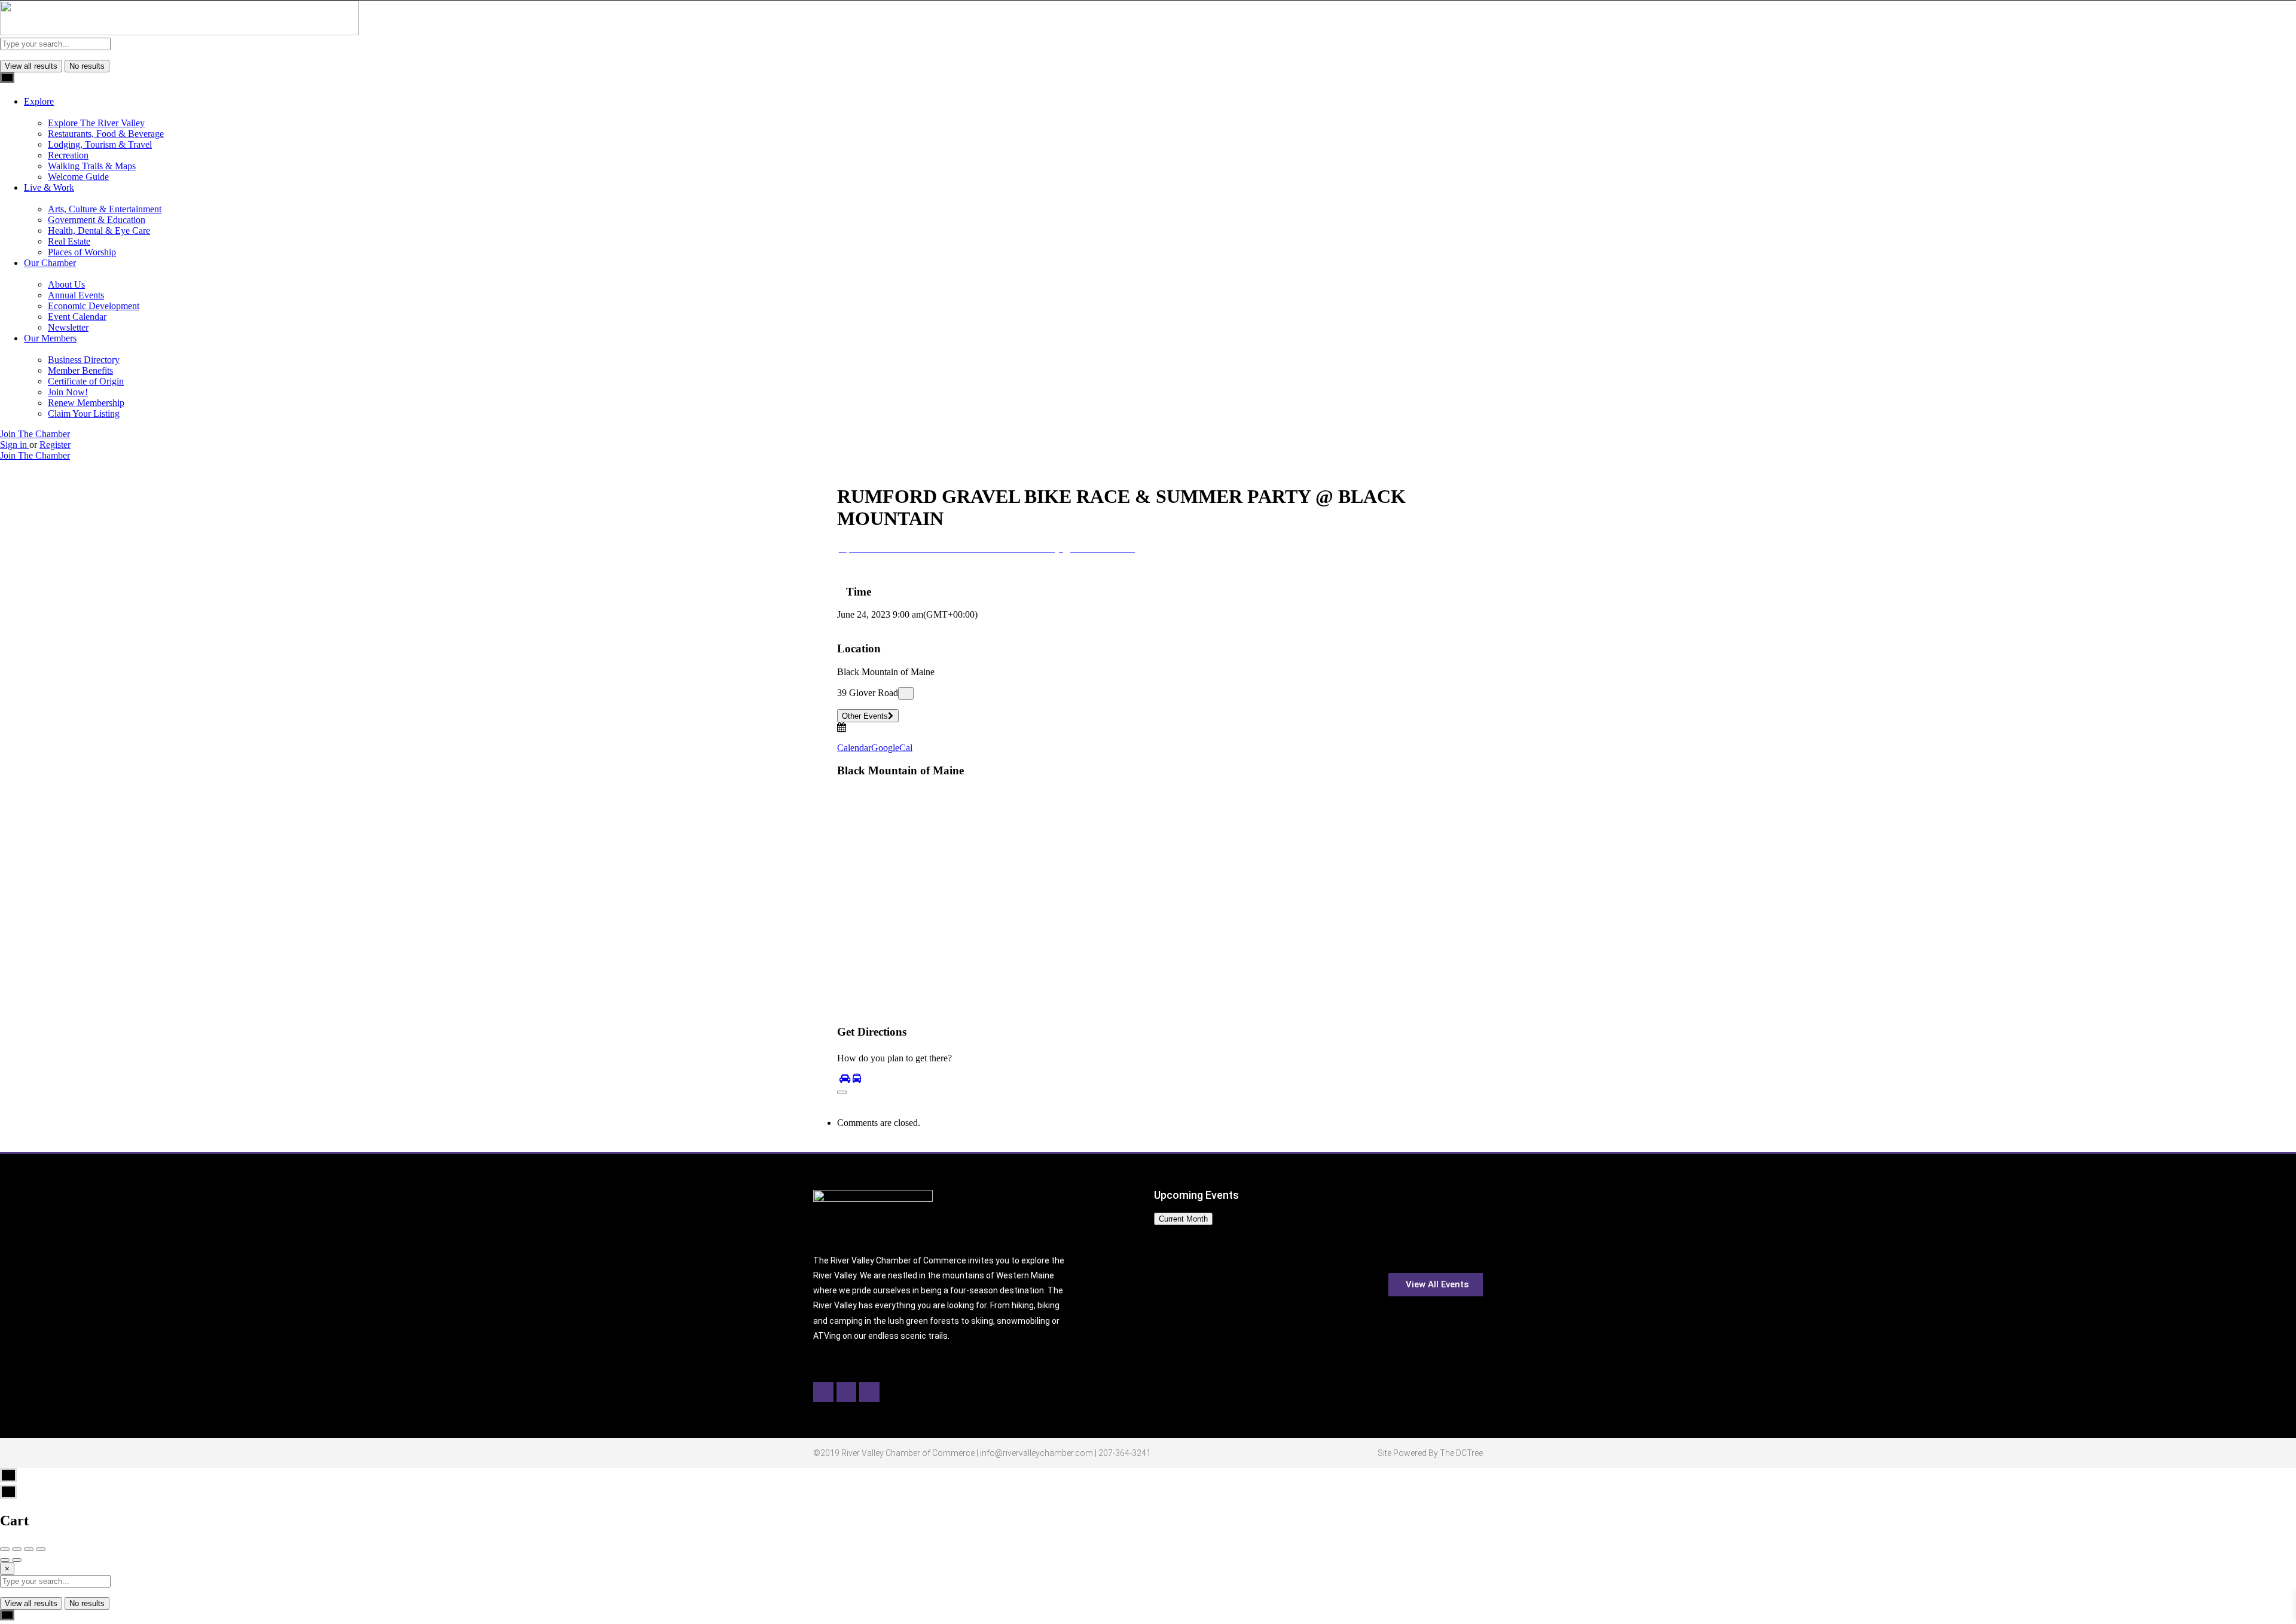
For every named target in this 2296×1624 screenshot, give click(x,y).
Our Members (50, 338)
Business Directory (84, 360)
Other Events (865, 716)
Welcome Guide (78, 177)
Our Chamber (50, 263)
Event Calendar (77, 317)
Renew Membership (86, 403)
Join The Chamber (35, 434)
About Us (66, 284)
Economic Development (94, 306)
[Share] (17, 1549)
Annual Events (76, 295)
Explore (39, 101)
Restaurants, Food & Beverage (106, 134)
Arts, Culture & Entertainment (105, 209)
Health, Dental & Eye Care (99, 231)
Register (55, 445)
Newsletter (68, 327)
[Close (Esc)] (5, 1549)
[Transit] (857, 1078)
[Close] (842, 1092)
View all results (31, 66)
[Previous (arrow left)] (5, 1560)
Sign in (15, 445)
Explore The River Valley (96, 123)
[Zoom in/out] (41, 1549)
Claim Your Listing (84, 413)
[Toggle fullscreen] (29, 1549)
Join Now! (68, 392)
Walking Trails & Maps (92, 166)
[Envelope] (847, 1392)
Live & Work (49, 187)
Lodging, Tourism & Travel (100, 144)
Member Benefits (80, 370)
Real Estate (69, 241)
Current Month (1183, 1219)
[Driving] (845, 1078)
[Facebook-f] (823, 1392)
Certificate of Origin (86, 381)
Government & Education (97, 220)
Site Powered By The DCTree (1430, 1453)
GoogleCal (892, 748)
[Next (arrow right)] (17, 1560)
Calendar (854, 748)
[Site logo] (179, 32)
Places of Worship (82, 252)
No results (87, 66)
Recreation (68, 155)
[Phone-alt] (869, 1392)
